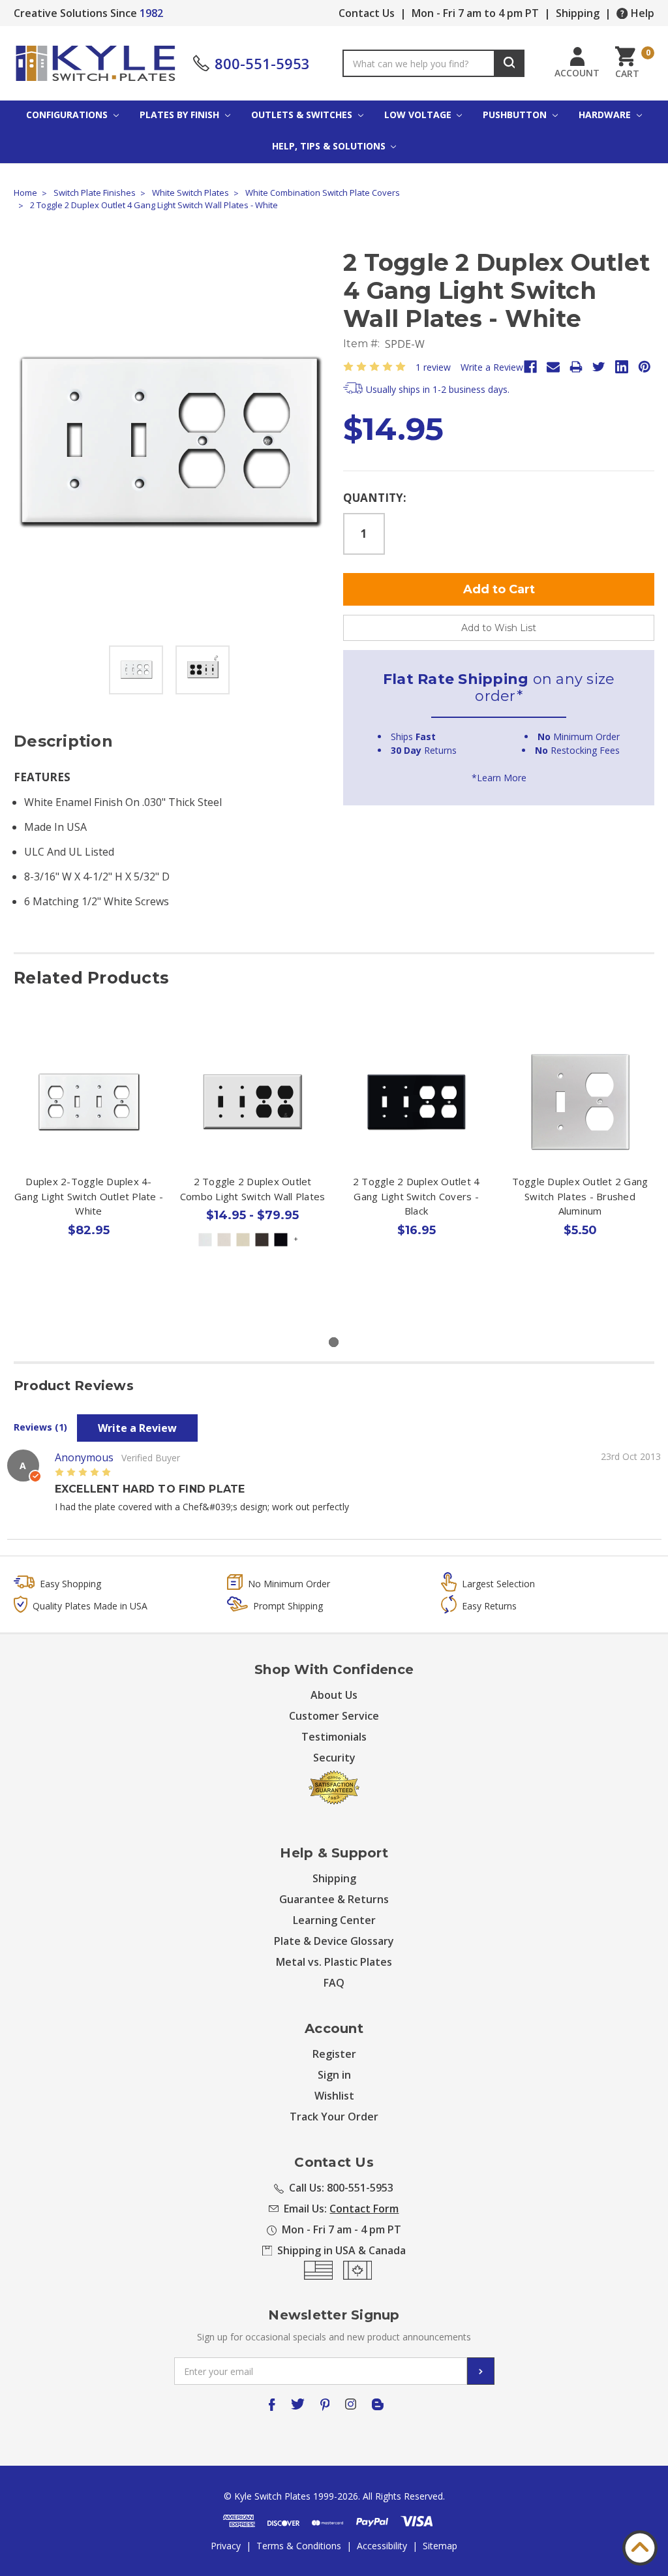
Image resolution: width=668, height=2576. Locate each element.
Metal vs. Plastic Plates (334, 1962)
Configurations (68, 115)
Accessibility (382, 2546)
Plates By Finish (181, 115)
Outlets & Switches (303, 115)
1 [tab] (334, 1342)
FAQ (334, 1983)
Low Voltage (419, 115)
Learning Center (334, 1920)
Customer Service (334, 1716)
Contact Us (367, 13)
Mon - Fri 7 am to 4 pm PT (475, 13)
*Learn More (499, 778)
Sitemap (440, 2546)
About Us (334, 1695)
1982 (151, 13)
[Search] (509, 63)
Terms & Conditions (299, 2546)
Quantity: (375, 498)
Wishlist (334, 2096)
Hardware (606, 115)
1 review (433, 367)
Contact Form (364, 2209)
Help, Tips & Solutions (330, 146)
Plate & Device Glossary (334, 1941)
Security (334, 1758)
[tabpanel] (89, 1170)
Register (334, 2054)
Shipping (578, 13)
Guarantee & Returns (334, 1899)
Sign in (334, 2075)
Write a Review (492, 367)
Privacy (226, 2546)
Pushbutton (516, 115)
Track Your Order (334, 2117)
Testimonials (334, 1737)
